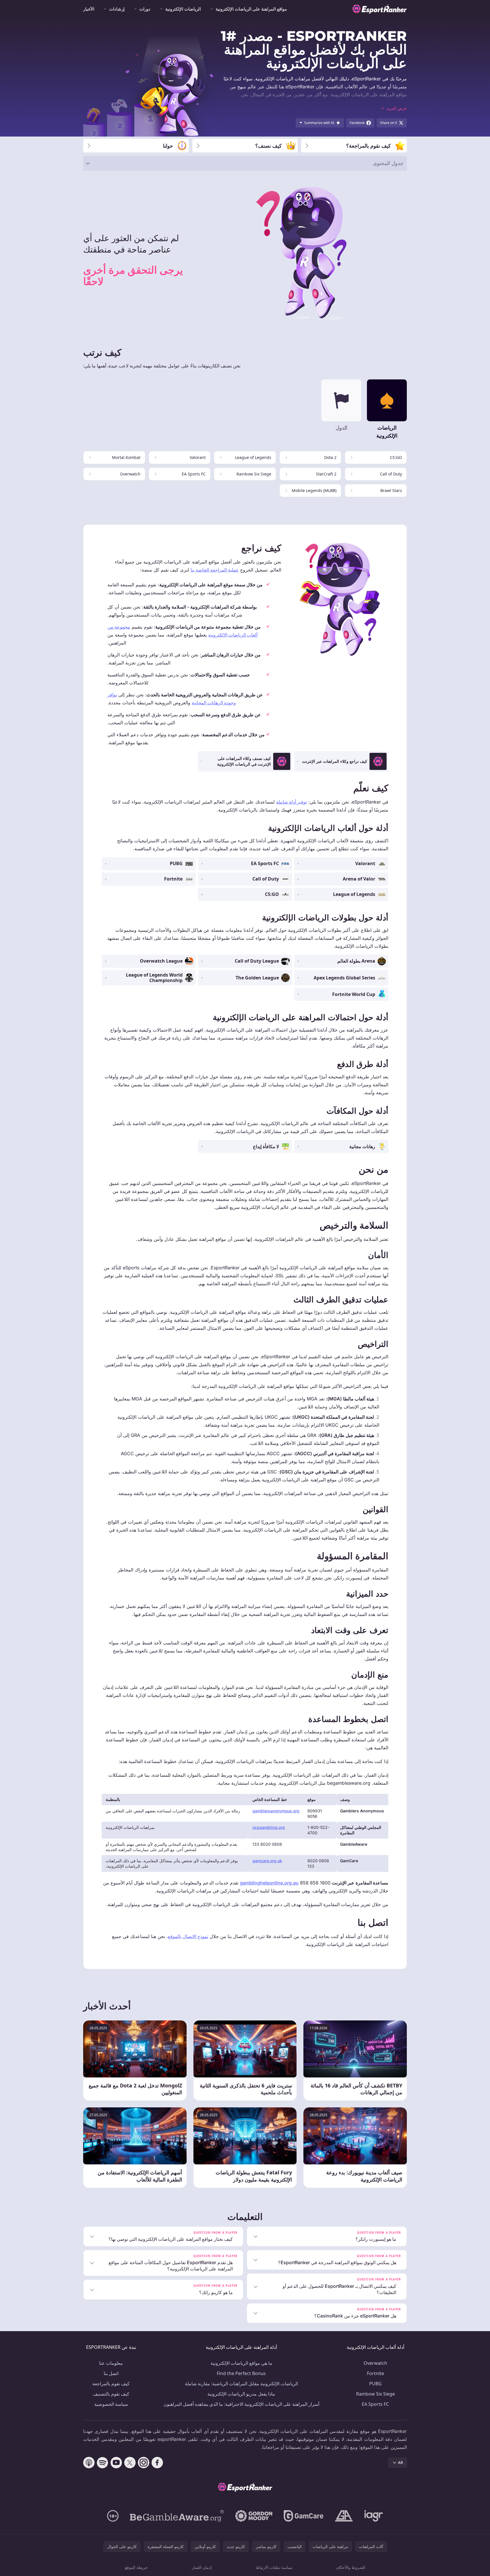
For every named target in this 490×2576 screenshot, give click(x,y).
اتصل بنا (111, 2373)
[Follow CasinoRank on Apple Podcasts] (89, 2463)
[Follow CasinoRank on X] (130, 2463)
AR (401, 2462)
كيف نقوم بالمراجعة (111, 2384)
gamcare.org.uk (267, 1861)
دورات (145, 9)
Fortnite (375, 2373)
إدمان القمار (202, 2567)
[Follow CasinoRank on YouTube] (116, 2463)
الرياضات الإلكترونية (183, 9)
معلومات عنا (111, 2363)
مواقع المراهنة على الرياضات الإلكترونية (251, 9)
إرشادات (117, 9)
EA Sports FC (375, 2404)
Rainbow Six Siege (375, 2394)
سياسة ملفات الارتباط (274, 2567)
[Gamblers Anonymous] (344, 2516)
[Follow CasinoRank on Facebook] (157, 2463)
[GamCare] (304, 2516)
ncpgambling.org (269, 1827)
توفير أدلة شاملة (291, 802)
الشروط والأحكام (351, 2567)
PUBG (375, 2384)
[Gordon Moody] (254, 2516)
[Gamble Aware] (177, 2516)
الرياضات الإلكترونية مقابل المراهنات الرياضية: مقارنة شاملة (241, 2384)
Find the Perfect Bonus (241, 2373)
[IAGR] (374, 2516)
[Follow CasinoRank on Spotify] (103, 2463)
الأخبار (89, 9)
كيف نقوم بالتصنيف (111, 2394)
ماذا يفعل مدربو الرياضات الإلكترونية (241, 2394)
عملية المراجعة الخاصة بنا (215, 570)
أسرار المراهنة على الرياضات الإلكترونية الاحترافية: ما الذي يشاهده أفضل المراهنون (241, 2404)
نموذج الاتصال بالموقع (188, 1936)
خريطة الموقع (136, 2567)
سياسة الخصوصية (111, 2404)
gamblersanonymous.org (276, 1811)
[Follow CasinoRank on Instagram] (144, 2463)
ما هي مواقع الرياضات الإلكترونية (241, 2363)
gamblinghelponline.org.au (269, 1883)
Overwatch (375, 2363)
